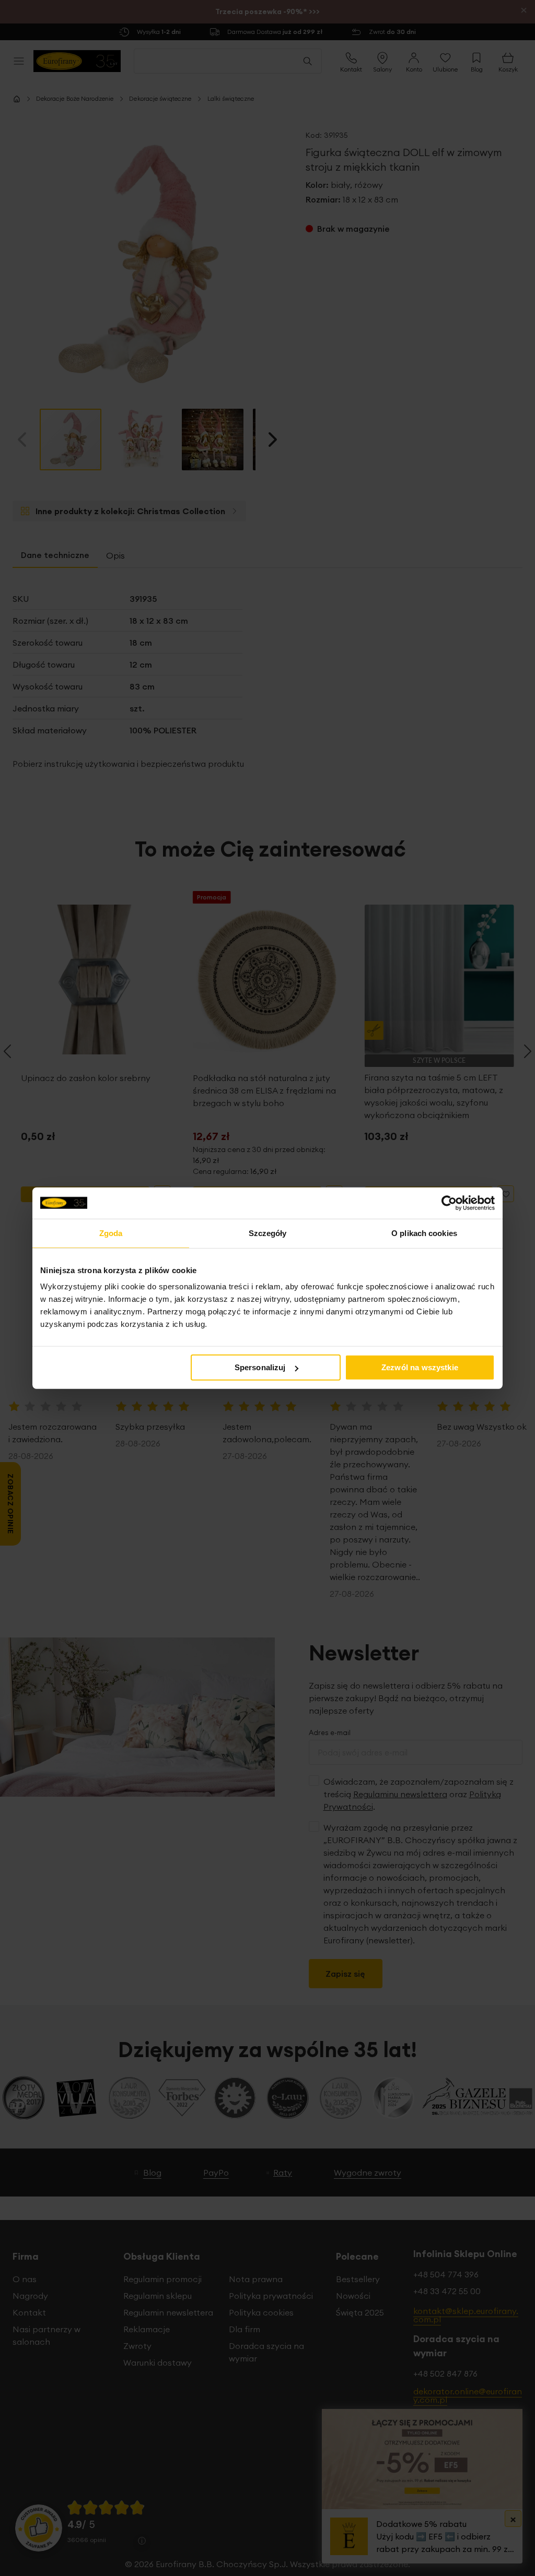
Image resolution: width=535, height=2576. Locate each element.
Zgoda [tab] (111, 1233)
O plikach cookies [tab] (424, 1233)
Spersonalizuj (260, 1367)
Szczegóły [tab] (268, 1233)
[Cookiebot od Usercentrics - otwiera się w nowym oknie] (449, 1203)
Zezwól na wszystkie (420, 1367)
